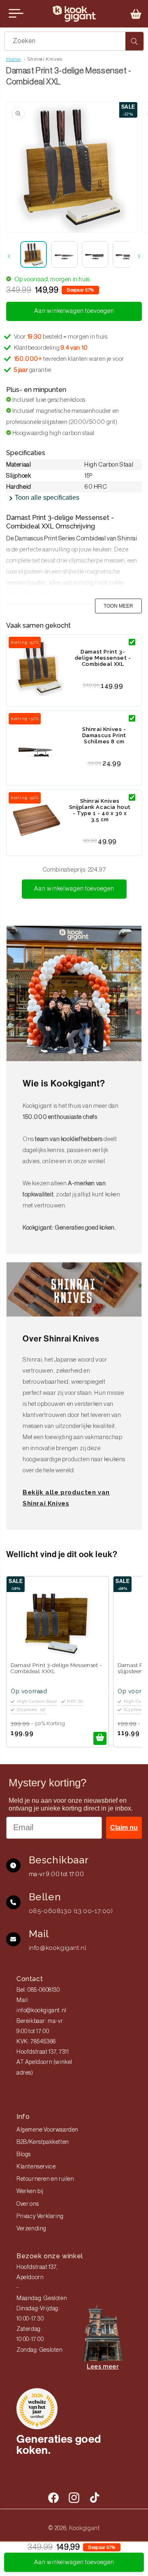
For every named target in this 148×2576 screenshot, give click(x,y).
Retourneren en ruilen (45, 2179)
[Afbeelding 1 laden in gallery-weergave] (34, 254)
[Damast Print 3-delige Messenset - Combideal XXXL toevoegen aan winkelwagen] (100, 1738)
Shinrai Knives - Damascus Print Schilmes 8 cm (104, 735)
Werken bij (30, 2191)
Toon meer (118, 606)
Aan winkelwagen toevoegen (74, 889)
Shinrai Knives (45, 59)
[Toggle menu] (16, 14)
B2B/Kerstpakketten (43, 2142)
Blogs (24, 2155)
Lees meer (103, 2366)
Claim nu (124, 1828)
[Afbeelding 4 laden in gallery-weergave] (126, 254)
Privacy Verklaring (40, 2216)
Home (13, 59)
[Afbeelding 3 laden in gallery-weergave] (95, 254)
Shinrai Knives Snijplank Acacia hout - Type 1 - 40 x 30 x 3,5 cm (100, 810)
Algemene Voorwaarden (47, 2130)
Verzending (31, 2229)
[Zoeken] (134, 41)
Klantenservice (36, 2167)
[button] (136, 14)
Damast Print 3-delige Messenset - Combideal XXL (103, 658)
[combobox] (74, 41)
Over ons (28, 2204)
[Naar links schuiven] (9, 256)
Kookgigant (84, 2528)
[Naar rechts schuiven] (139, 256)
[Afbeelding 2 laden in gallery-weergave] (64, 254)
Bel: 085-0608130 (38, 1990)
